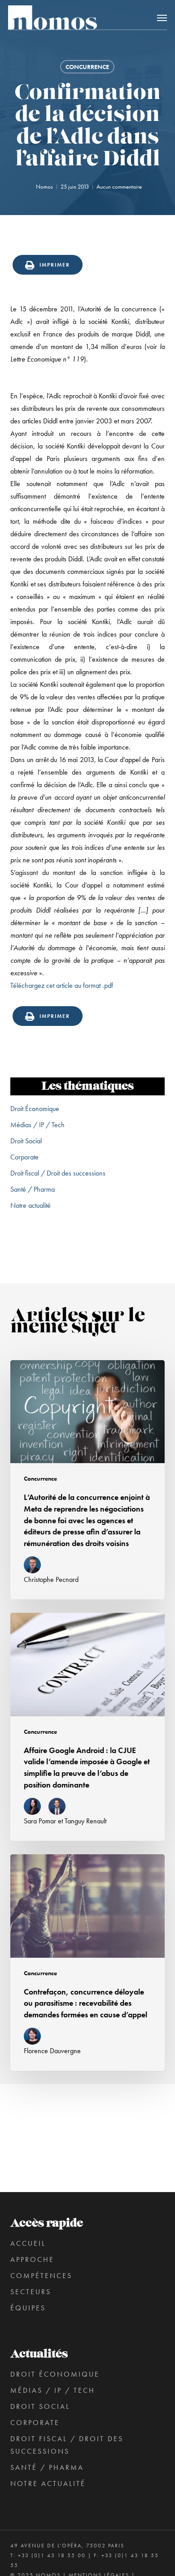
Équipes (28, 2308)
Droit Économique (35, 1109)
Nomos (44, 187)
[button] (162, 17)
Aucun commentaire (119, 187)
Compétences (41, 2276)
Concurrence (87, 67)
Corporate (24, 1157)
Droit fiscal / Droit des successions (58, 1173)
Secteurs (31, 2292)
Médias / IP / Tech (37, 1125)
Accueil (28, 2243)
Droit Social (26, 1141)
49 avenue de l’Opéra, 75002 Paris (67, 2546)
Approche (32, 2259)
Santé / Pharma (33, 1189)
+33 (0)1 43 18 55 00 (52, 2555)
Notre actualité (31, 1205)
